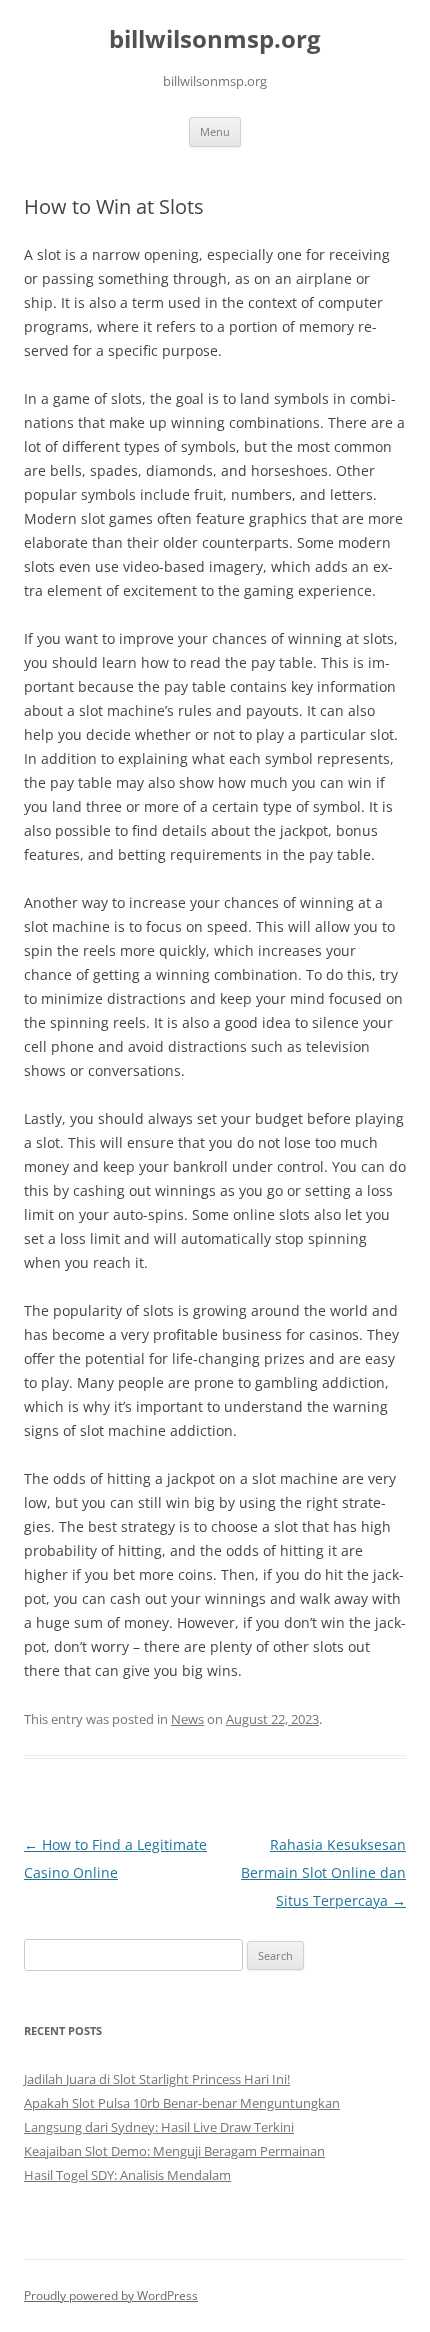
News (187, 1719)
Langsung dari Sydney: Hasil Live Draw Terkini (159, 2127)
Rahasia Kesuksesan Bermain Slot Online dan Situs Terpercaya (323, 1872)
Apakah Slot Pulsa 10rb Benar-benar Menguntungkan (182, 2103)
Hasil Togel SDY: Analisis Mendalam (127, 2175)
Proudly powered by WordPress (111, 2295)
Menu (215, 131)
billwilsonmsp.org (215, 39)
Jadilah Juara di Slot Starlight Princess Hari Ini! (157, 2079)
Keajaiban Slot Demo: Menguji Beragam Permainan (174, 2151)
